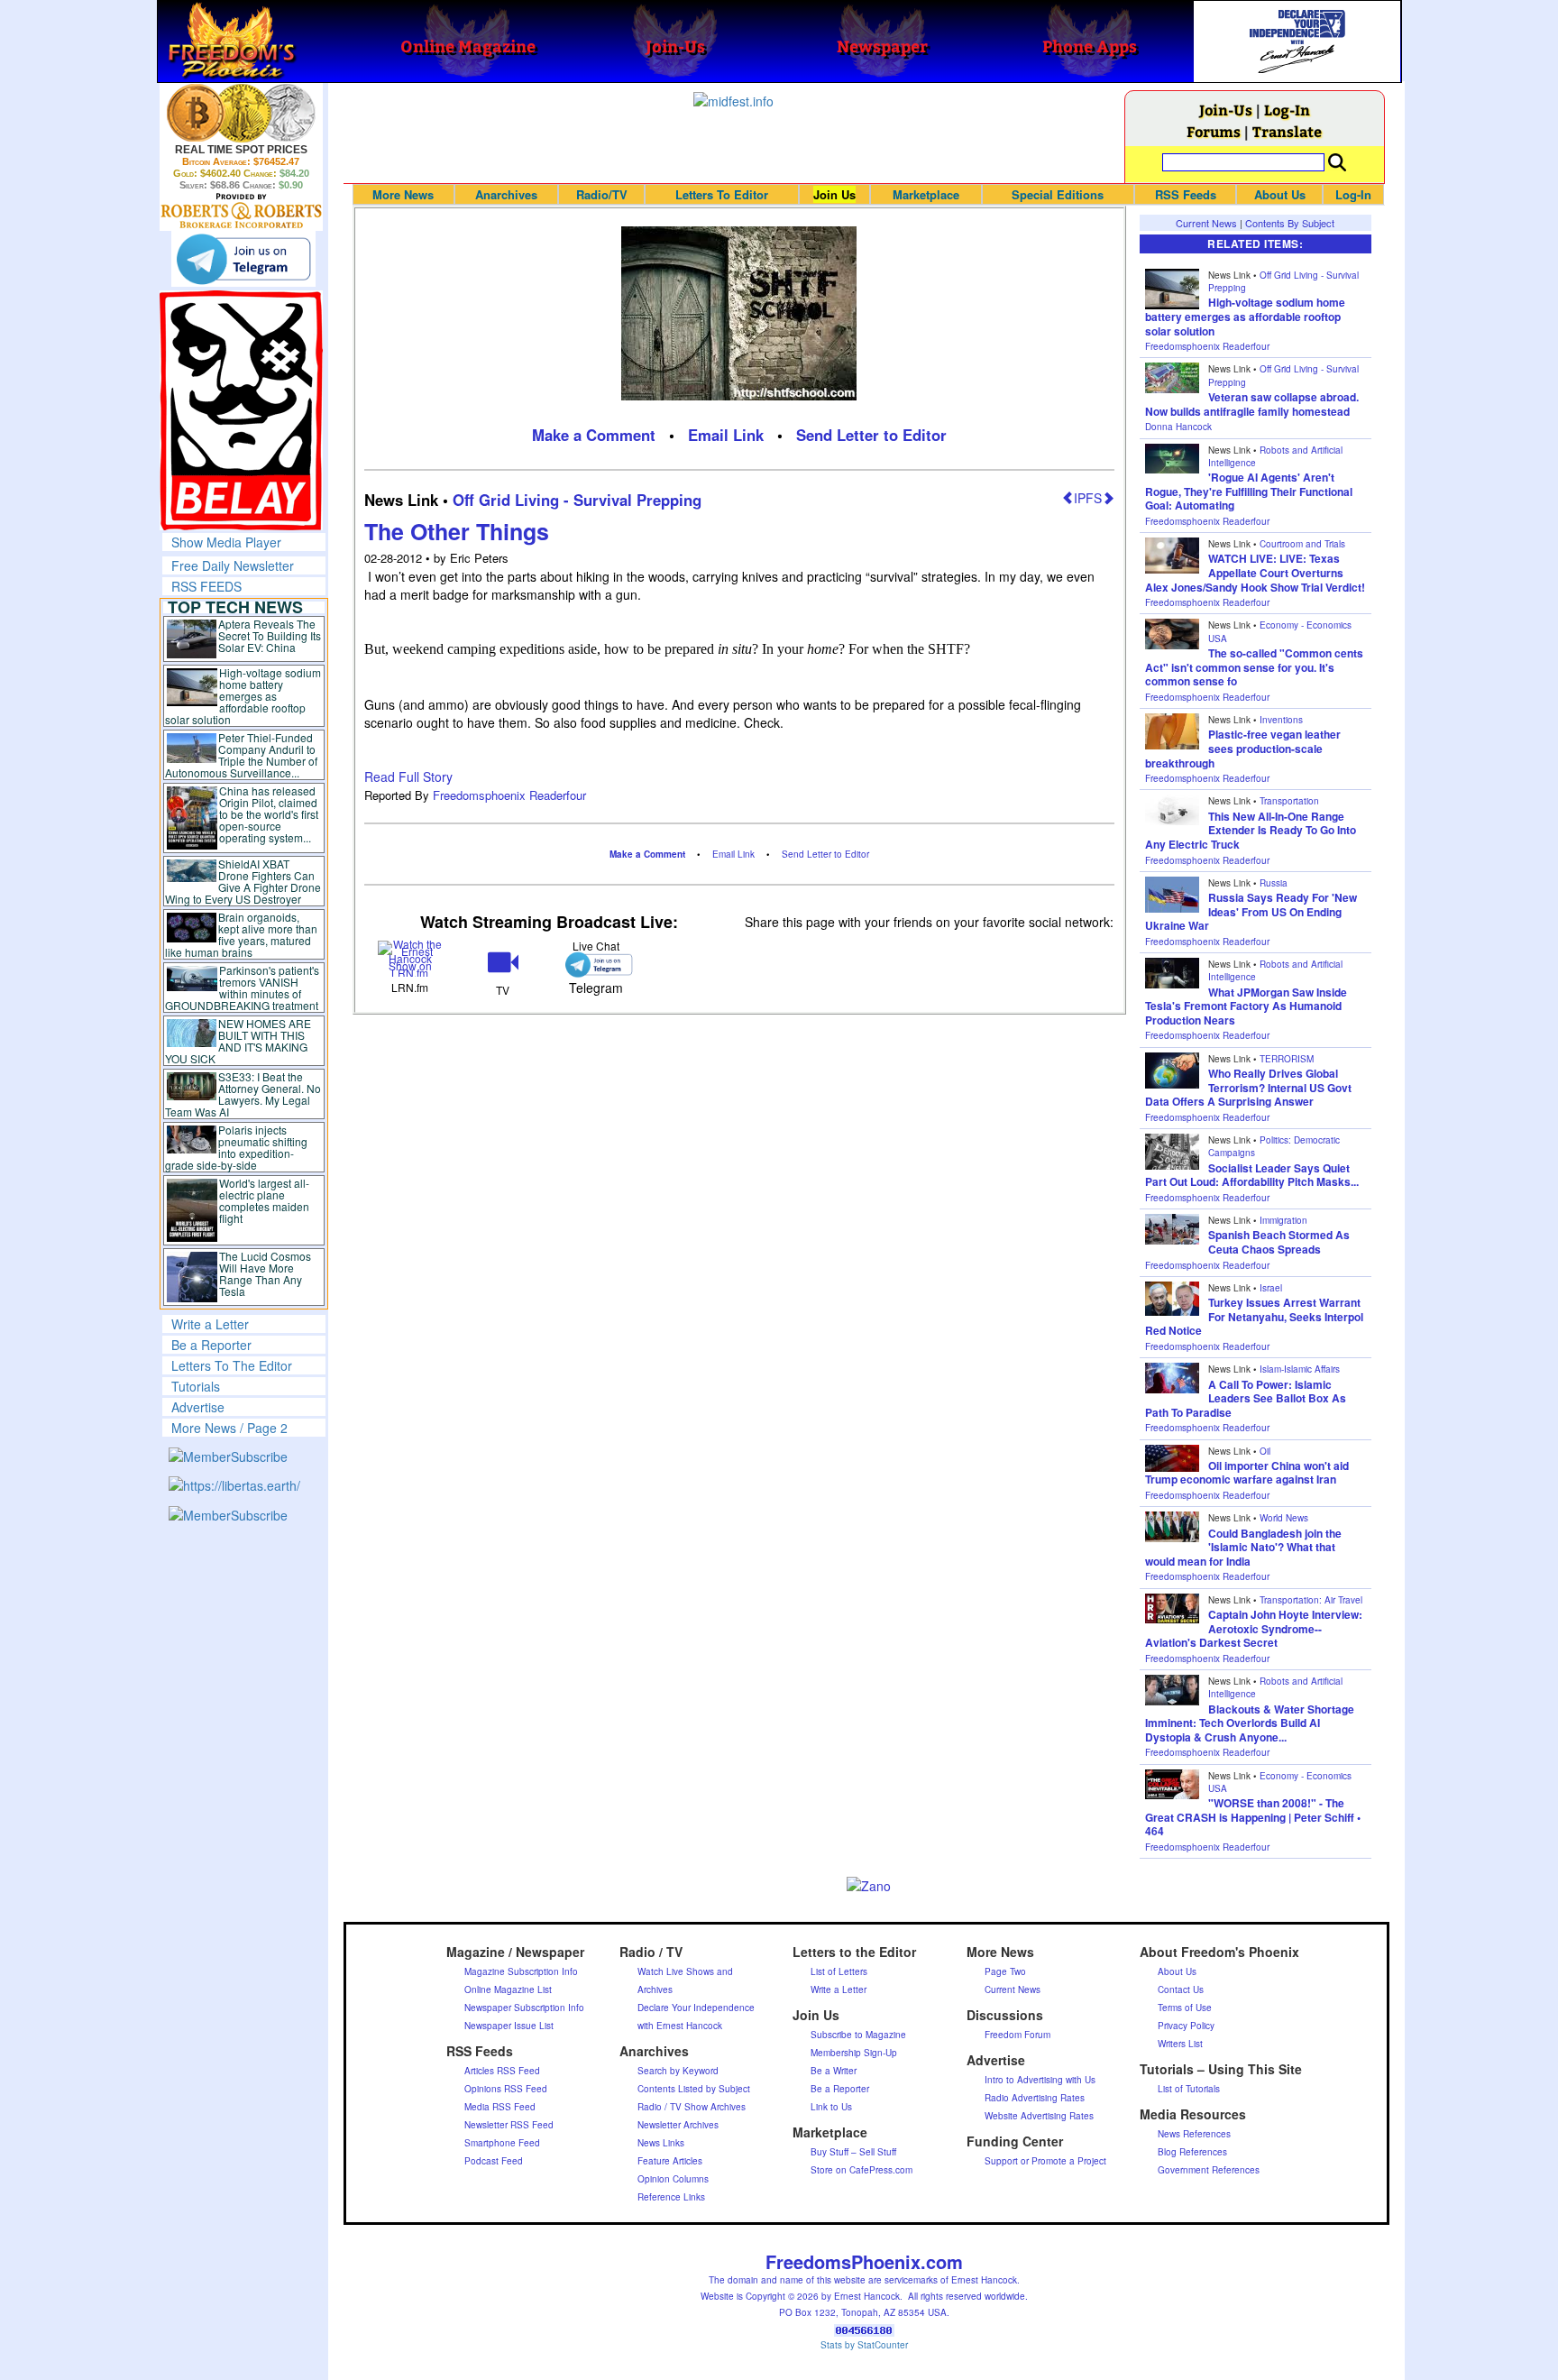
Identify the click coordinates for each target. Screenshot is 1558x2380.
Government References (1209, 2170)
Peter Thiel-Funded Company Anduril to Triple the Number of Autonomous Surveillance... (242, 755)
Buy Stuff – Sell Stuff (853, 2152)
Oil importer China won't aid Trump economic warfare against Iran (1247, 1473)
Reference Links (671, 2197)
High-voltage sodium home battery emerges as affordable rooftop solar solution (243, 696)
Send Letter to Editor (871, 435)
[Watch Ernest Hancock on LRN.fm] (411, 957)
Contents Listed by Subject (694, 2089)
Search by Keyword (678, 2071)
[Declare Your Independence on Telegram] (243, 259)
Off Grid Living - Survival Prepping (577, 500)
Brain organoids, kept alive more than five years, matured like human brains (242, 934)
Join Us (834, 194)
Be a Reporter (211, 1345)
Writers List (1180, 2044)
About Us (1280, 194)
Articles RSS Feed (502, 2071)
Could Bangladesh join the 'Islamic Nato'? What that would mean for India (1243, 1547)
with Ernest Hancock (680, 2026)
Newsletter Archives (678, 2125)
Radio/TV (602, 194)
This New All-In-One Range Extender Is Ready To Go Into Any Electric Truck (1251, 830)
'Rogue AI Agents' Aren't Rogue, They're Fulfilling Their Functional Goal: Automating (1249, 491)
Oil (1265, 1451)
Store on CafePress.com (861, 2170)
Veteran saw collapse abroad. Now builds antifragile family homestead (1252, 404)
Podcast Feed (494, 2161)
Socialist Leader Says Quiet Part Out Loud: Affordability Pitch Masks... (1252, 1175)
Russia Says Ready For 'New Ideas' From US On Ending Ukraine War (1251, 911)
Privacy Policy (1186, 2026)
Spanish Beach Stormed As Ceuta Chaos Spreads (1279, 1242)
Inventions (1281, 720)
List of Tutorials (1189, 2089)
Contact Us (1181, 1989)
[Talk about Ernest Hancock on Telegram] (596, 965)
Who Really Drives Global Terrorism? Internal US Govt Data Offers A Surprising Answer (1248, 1087)
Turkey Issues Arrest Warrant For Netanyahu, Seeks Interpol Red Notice (1254, 1316)
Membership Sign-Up (854, 2053)
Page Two (1005, 1971)
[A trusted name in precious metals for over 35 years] (241, 211)
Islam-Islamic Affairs (1300, 1369)
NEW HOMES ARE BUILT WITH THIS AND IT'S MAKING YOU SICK (238, 1041)
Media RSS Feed (500, 2107)
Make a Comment (594, 435)
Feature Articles (670, 2161)
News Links (661, 2143)
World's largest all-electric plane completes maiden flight (264, 1200)
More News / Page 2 (229, 1428)
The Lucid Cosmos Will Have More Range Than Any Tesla (265, 1273)
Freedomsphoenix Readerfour (509, 795)
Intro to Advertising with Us (1040, 2080)
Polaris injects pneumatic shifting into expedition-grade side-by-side (237, 1147)
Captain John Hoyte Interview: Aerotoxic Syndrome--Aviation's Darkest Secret (1254, 1628)
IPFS (1088, 498)
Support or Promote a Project (1045, 2161)
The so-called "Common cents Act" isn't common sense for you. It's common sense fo (1254, 667)
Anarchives (506, 194)
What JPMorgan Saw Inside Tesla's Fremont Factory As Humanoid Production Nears (1246, 1006)
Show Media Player (226, 542)
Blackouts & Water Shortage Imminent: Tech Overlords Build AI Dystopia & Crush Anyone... (1250, 1723)
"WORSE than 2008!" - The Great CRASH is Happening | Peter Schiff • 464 (1253, 1817)
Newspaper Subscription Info (524, 2008)
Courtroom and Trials (1302, 544)
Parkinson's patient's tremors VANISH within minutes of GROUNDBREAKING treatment (242, 988)
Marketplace (926, 194)
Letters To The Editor (232, 1365)
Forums (1214, 131)
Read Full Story (408, 776)
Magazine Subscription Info (521, 1971)
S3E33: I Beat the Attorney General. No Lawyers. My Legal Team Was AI (243, 1094)
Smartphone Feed (502, 2143)
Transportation (1289, 801)
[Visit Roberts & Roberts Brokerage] (241, 113)
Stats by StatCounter (864, 2345)
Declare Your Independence (696, 2008)
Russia (1274, 883)
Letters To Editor (722, 194)
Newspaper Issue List (509, 2026)
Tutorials (196, 1386)
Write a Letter (210, 1324)
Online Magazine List (508, 1989)
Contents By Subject (1290, 223)
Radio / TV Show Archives (692, 2107)
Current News (1206, 223)
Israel (1271, 1288)
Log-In (1287, 110)
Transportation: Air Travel (1311, 1600)
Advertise (198, 1407)
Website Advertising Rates (1039, 2116)
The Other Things (457, 531)
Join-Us (1226, 110)
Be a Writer (834, 2071)
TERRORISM (1287, 1059)
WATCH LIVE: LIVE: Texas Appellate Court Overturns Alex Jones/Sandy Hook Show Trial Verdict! (1255, 572)
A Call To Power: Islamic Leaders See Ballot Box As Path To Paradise (1246, 1398)
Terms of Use (1185, 2008)
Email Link (726, 435)
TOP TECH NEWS (235, 607)
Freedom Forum (1017, 2035)
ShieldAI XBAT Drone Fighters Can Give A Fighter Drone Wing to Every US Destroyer (243, 881)
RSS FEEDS (206, 586)
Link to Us (831, 2107)
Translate (1287, 131)
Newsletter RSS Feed (509, 2125)
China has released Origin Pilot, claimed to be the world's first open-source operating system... (269, 814)
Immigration (1283, 1220)
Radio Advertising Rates (1035, 2098)
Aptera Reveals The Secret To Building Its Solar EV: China (270, 635)
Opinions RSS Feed (506, 2089)
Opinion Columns (673, 2179)
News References (1194, 2134)
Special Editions (1058, 194)
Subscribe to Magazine (858, 2035)
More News (403, 194)
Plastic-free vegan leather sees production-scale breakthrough (1243, 748)
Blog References (1192, 2152)
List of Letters (839, 1971)
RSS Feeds (1186, 194)
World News (1284, 1518)
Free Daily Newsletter (233, 565)
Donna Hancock (1178, 427)
